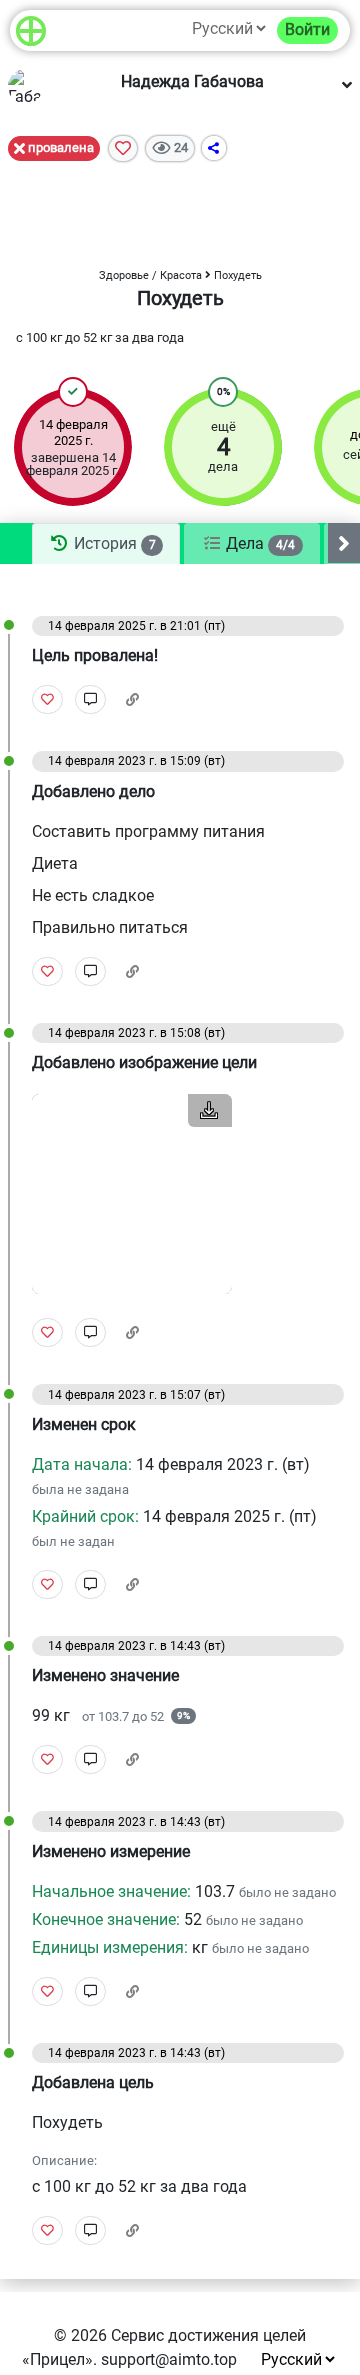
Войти (307, 29)
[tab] (106, 544)
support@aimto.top (169, 2359)
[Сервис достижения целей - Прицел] (31, 30)
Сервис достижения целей (208, 2335)
